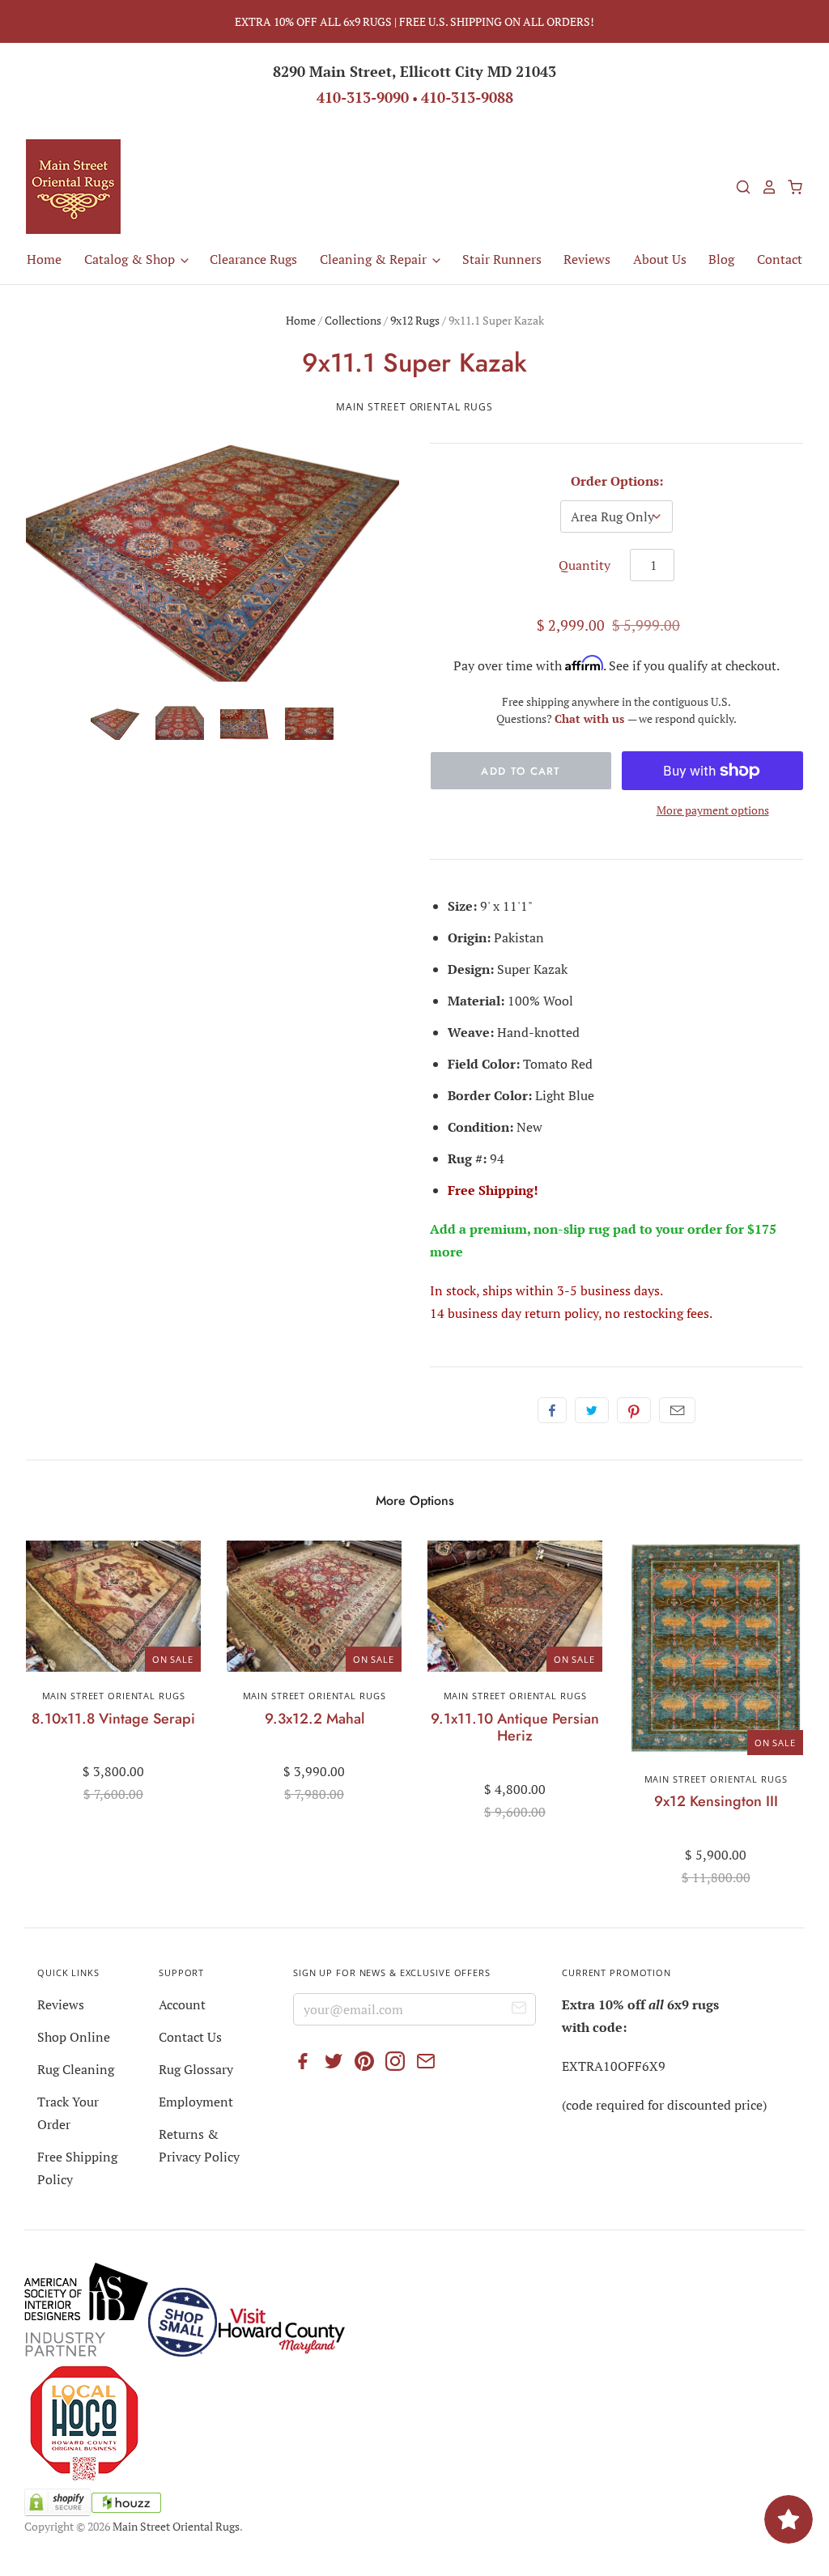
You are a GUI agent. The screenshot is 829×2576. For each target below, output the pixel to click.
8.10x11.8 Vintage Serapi (113, 1719)
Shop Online (74, 2037)
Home (44, 259)
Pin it (634, 1410)
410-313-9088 (467, 97)
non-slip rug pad (585, 1229)
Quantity (585, 565)
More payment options (713, 810)
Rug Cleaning (76, 2069)
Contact (780, 259)
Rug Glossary (196, 2069)
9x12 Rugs (415, 320)
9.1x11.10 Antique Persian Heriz (515, 1728)
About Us (660, 259)
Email (677, 1410)
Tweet (592, 1410)
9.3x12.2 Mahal (315, 1719)
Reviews (587, 259)
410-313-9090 (363, 97)
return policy (561, 1313)
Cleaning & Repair (375, 259)
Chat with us (591, 718)
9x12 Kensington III (716, 1801)
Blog (721, 259)
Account (182, 2004)
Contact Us (190, 2037)
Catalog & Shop (131, 259)
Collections (353, 320)
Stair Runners (502, 259)
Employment (196, 2102)
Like (552, 1410)
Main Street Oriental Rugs (414, 407)
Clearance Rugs (253, 259)
